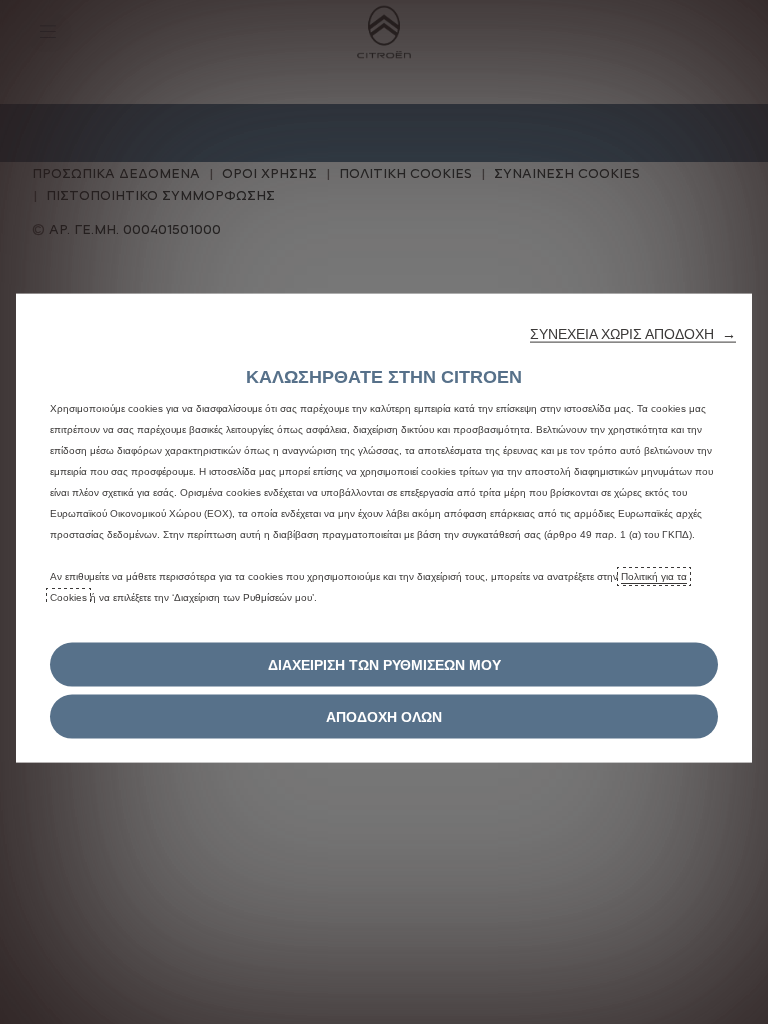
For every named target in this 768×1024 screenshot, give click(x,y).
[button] (633, 334)
